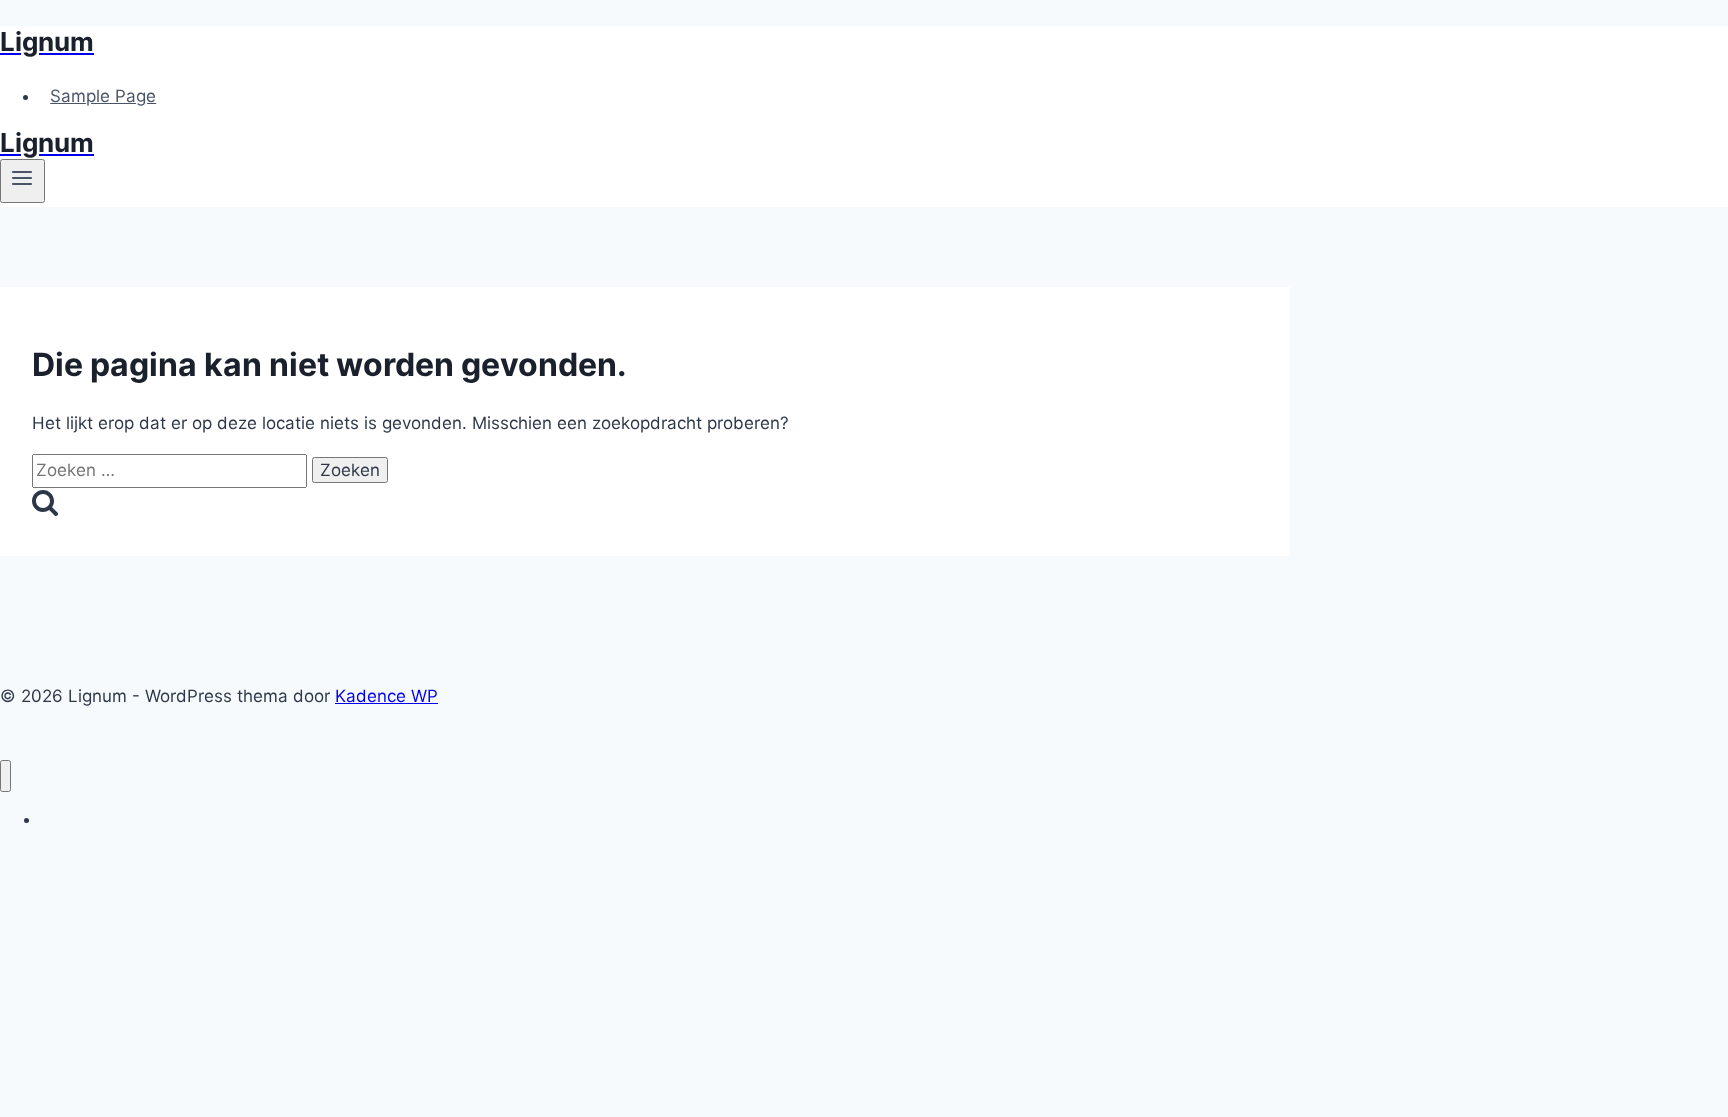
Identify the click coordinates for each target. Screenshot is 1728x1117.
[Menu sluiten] (5, 776)
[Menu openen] (22, 181)
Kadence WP (386, 696)
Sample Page (103, 96)
